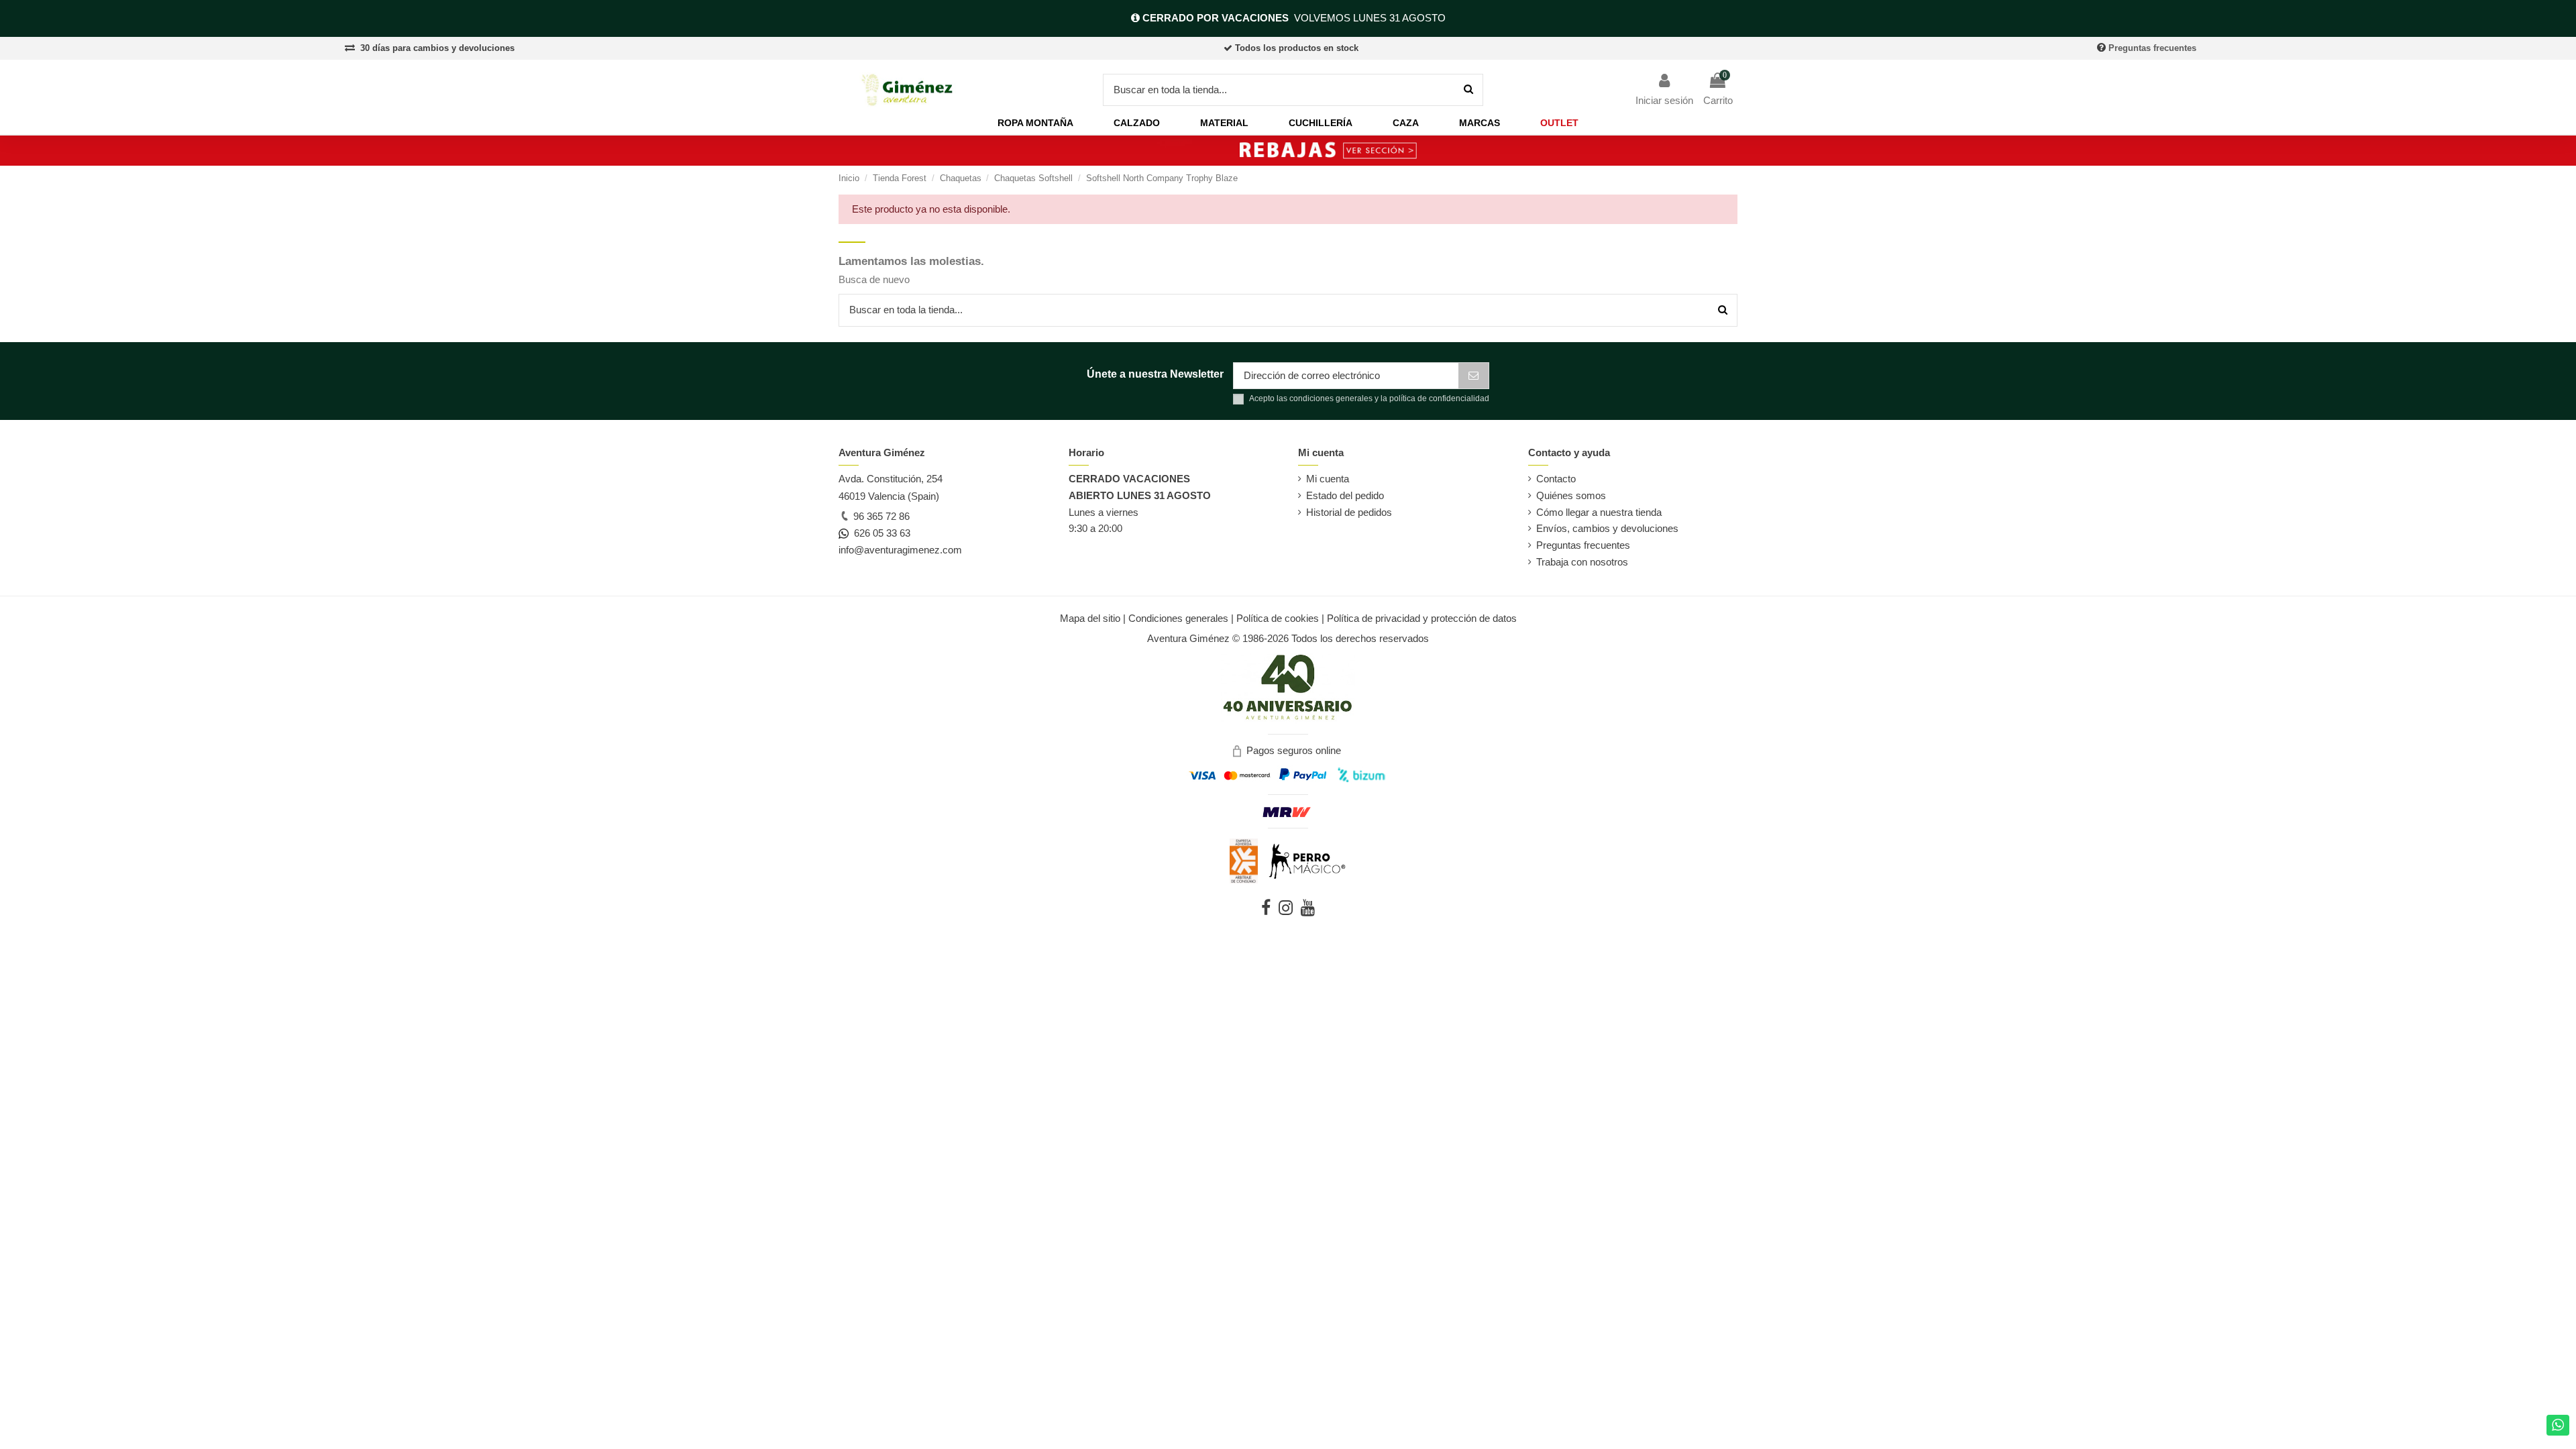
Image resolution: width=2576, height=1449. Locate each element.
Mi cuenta (1328, 479)
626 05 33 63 (879, 533)
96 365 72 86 (880, 516)
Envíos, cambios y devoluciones (1607, 528)
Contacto (1556, 479)
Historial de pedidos (1349, 512)
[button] (1035, 123)
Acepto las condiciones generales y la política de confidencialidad (1369, 398)
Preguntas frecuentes (2152, 48)
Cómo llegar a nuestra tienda (1599, 512)
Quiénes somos (1571, 495)
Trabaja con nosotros (1582, 562)
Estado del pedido (1345, 495)
